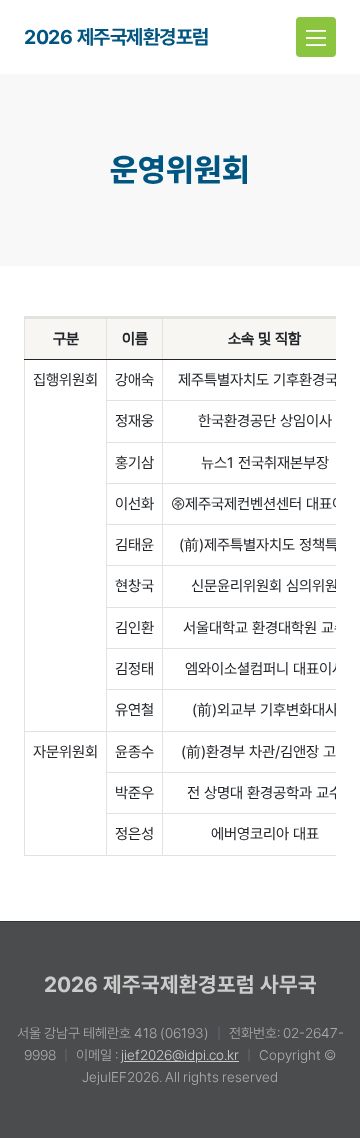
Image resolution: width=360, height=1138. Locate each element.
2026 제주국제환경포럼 (116, 37)
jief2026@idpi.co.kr (180, 1055)
